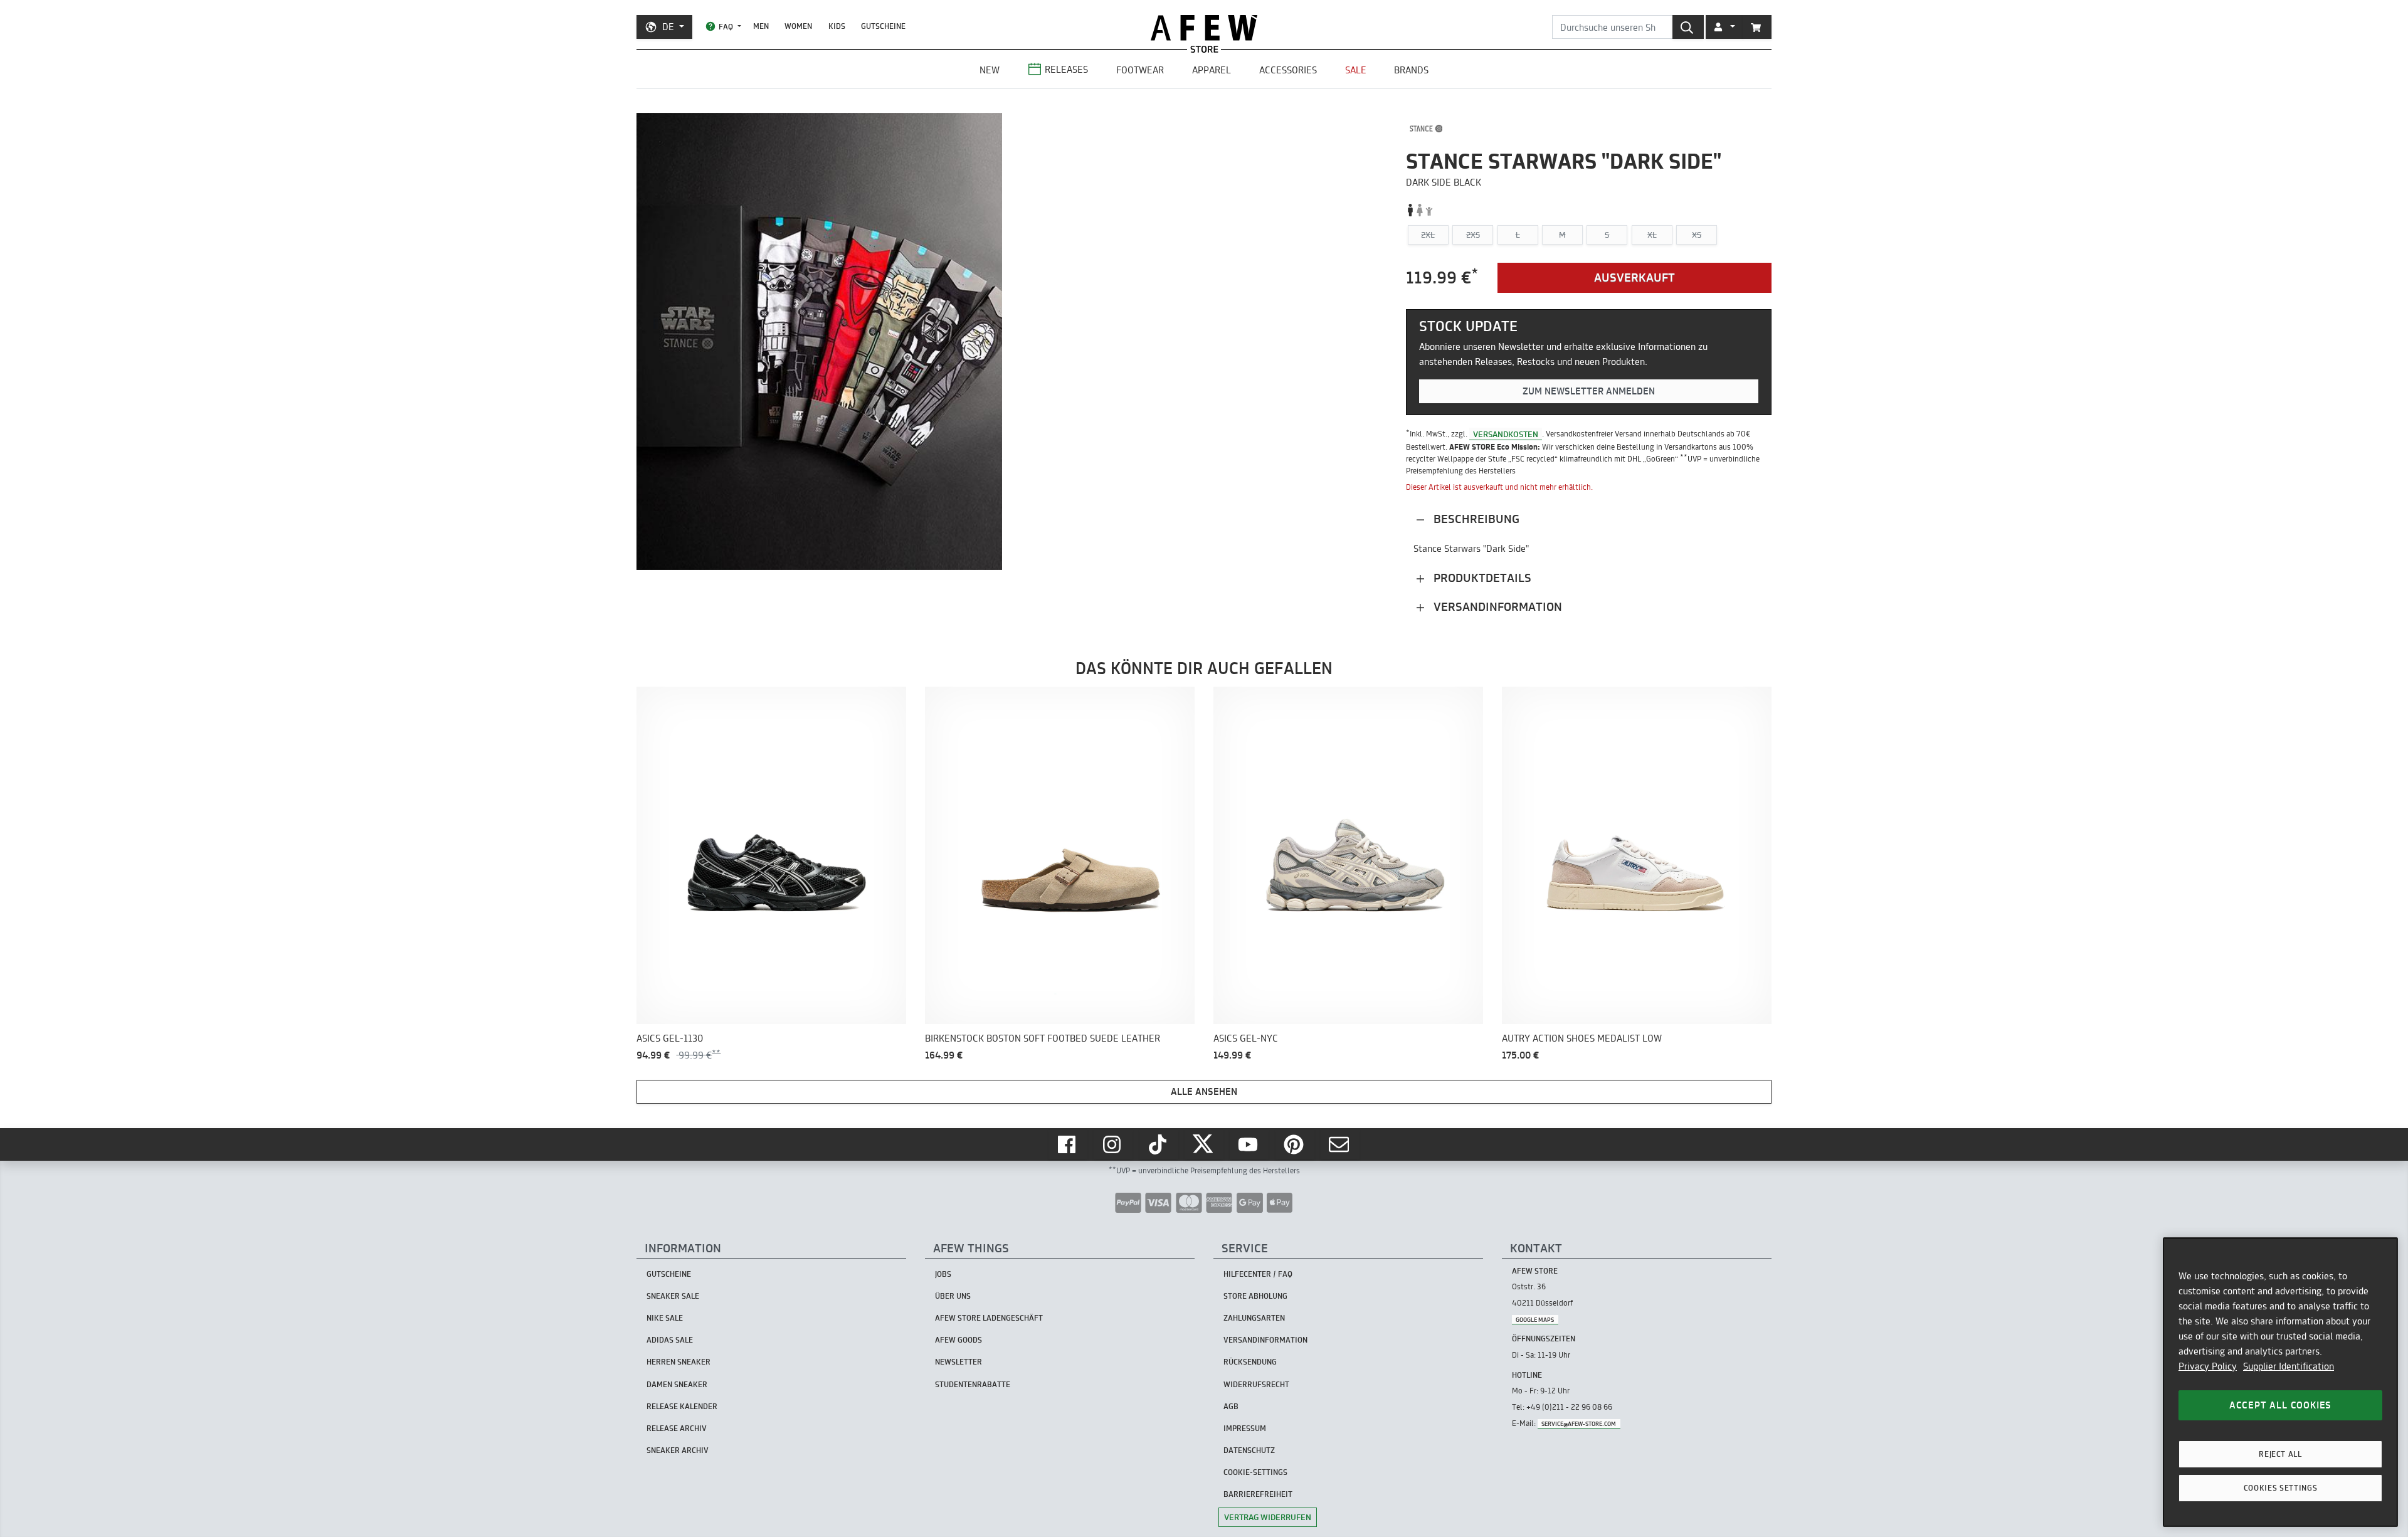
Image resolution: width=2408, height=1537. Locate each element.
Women (798, 26)
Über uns (953, 1296)
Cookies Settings (2281, 1488)
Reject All (2280, 1454)
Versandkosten (1506, 433)
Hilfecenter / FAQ (1258, 1274)
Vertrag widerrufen (1268, 1517)
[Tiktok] (1159, 1144)
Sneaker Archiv (678, 1450)
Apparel (1212, 70)
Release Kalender (682, 1406)
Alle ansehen (1204, 1091)
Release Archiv (677, 1428)
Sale (1356, 70)
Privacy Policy (2208, 1366)
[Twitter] (1204, 1144)
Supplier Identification (2289, 1366)
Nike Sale (665, 1318)
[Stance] (1426, 129)
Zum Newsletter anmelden (1589, 391)
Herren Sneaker (679, 1362)
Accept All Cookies (2280, 1405)
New (990, 70)
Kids (837, 26)
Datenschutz (1249, 1450)
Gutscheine (883, 26)
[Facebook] (1068, 1144)
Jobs (943, 1274)
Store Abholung (1255, 1296)
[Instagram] (1113, 1144)
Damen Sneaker (677, 1384)
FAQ (726, 27)
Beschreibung (1475, 519)
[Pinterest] (1295, 1144)
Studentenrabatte (973, 1384)
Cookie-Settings (1255, 1472)
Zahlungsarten (1254, 1318)
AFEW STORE (1204, 28)
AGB (1231, 1406)
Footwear (1140, 70)
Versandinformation (1496, 607)
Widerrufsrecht (1256, 1384)
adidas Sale (670, 1340)
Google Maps (1535, 1319)
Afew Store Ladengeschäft (989, 1318)
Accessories (1288, 70)
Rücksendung (1250, 1362)
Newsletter (958, 1362)
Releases (1066, 69)
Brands (1411, 70)
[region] (2280, 1382)
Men (761, 26)
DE (668, 27)
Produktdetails (1481, 578)
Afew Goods (958, 1340)
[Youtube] (1249, 1144)
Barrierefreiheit (1258, 1494)
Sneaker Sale (673, 1296)
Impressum (1245, 1428)
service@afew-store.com (1579, 1424)
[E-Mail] (1340, 1144)
